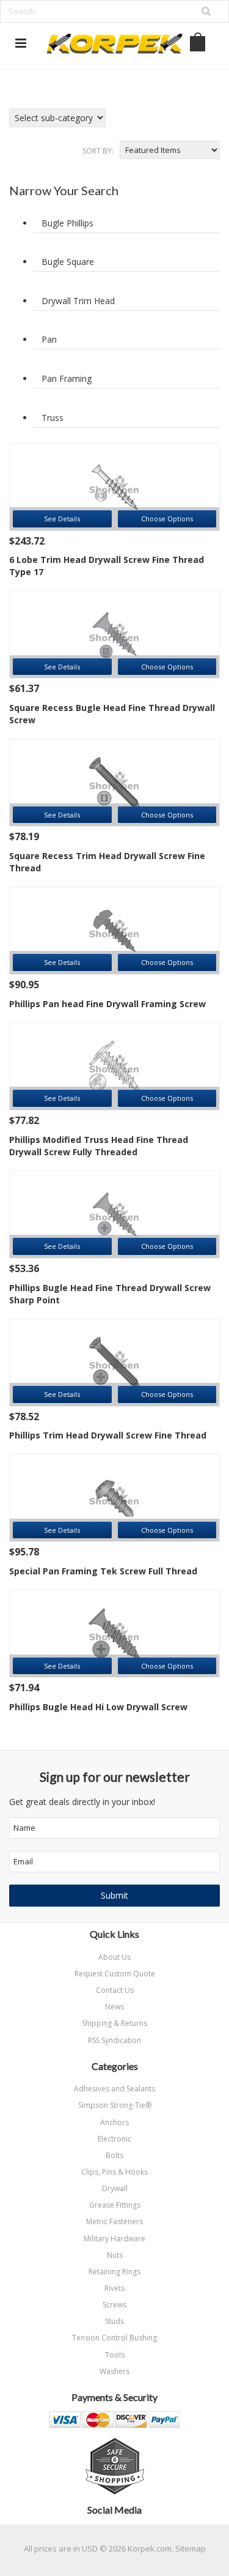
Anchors (114, 2122)
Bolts (114, 2155)
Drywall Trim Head (78, 301)
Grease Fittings (115, 2205)
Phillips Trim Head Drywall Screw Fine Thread (108, 1435)
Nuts (115, 2255)
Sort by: (98, 151)
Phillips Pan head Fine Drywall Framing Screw (107, 1004)
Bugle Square (68, 262)
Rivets (114, 2288)
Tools (115, 2355)
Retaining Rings (114, 2272)
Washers (114, 2371)
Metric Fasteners (114, 2221)
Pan (49, 339)
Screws (114, 2305)
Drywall (115, 2188)
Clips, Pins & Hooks (114, 2172)
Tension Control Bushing (114, 2338)
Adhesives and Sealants (114, 2089)
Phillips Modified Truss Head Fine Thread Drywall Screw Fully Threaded (99, 1146)
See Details (62, 519)
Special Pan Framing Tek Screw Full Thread (103, 1571)
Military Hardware (114, 2239)
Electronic (114, 2139)
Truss (53, 418)
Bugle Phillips (67, 223)
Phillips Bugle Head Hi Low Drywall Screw (98, 1707)
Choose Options (167, 519)
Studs (114, 2321)
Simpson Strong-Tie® (115, 2105)
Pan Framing (67, 378)
